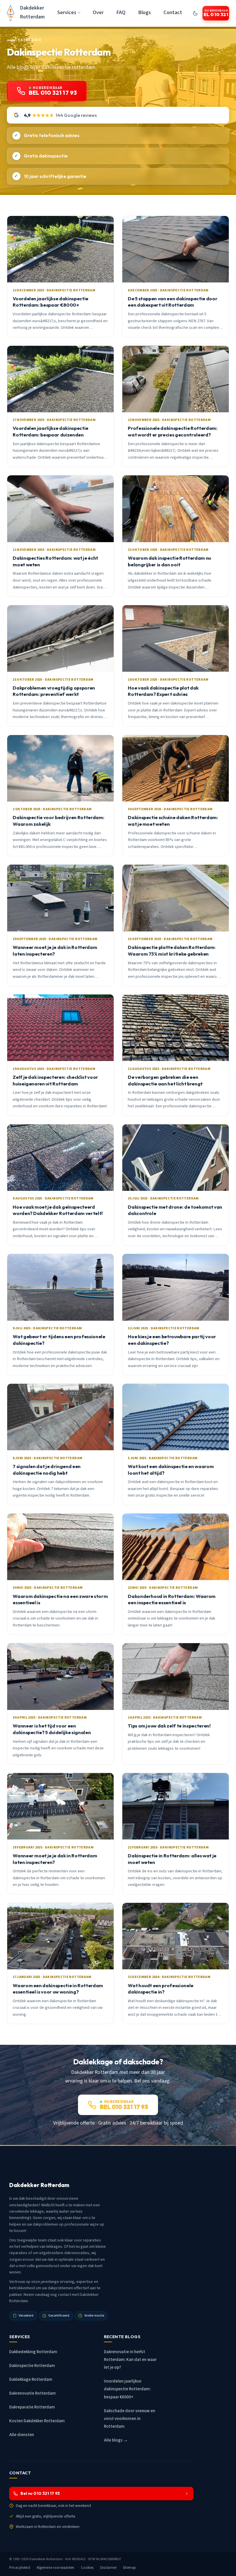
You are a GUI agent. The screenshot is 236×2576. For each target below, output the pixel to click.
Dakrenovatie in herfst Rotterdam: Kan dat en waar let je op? (130, 2360)
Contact (173, 12)
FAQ (121, 12)
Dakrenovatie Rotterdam (33, 2393)
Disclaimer (108, 2568)
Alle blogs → (116, 2440)
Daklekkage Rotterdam (31, 2379)
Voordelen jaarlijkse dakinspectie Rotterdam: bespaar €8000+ (127, 2389)
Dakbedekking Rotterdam (33, 2352)
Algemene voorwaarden (56, 2568)
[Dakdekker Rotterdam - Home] (11, 13)
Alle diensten (22, 2435)
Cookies (87, 2568)
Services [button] (67, 12)
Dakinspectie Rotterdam (32, 2366)
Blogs (144, 12)
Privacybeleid (20, 2568)
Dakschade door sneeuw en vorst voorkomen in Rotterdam (130, 2419)
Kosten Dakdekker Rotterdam (37, 2421)
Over (98, 12)
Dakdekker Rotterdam (32, 12)
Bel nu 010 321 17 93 (40, 2493)
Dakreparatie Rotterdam (32, 2407)
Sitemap (129, 2568)
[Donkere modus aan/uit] (195, 13)
